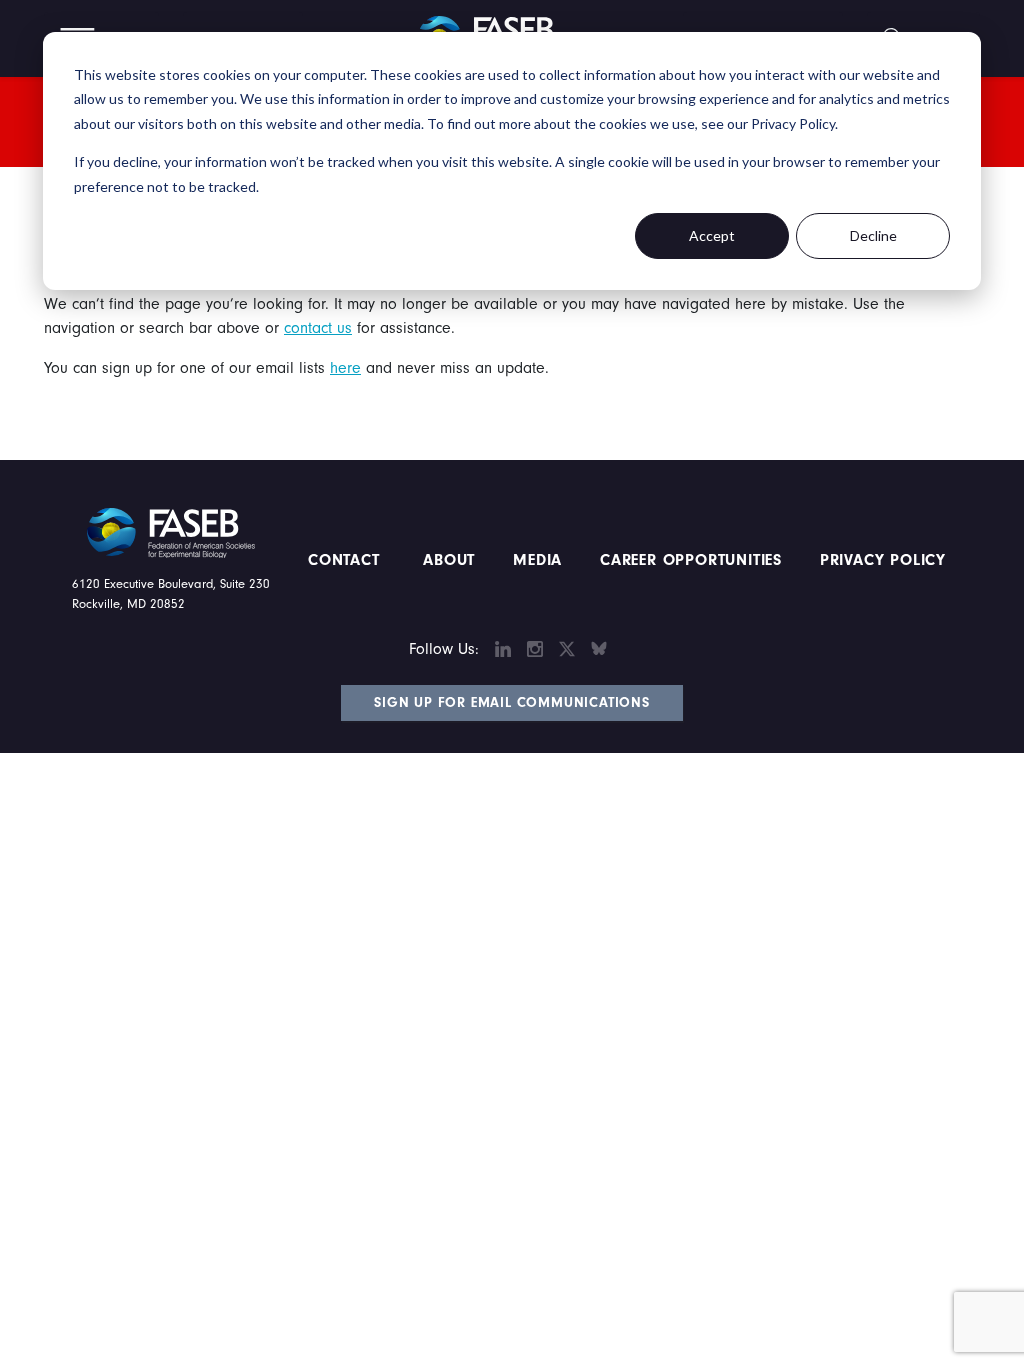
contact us (318, 328)
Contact (346, 560)
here (345, 368)
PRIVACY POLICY (883, 560)
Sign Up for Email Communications (512, 703)
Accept (712, 235)
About (450, 560)
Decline (873, 235)
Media (537, 560)
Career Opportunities (688, 560)
